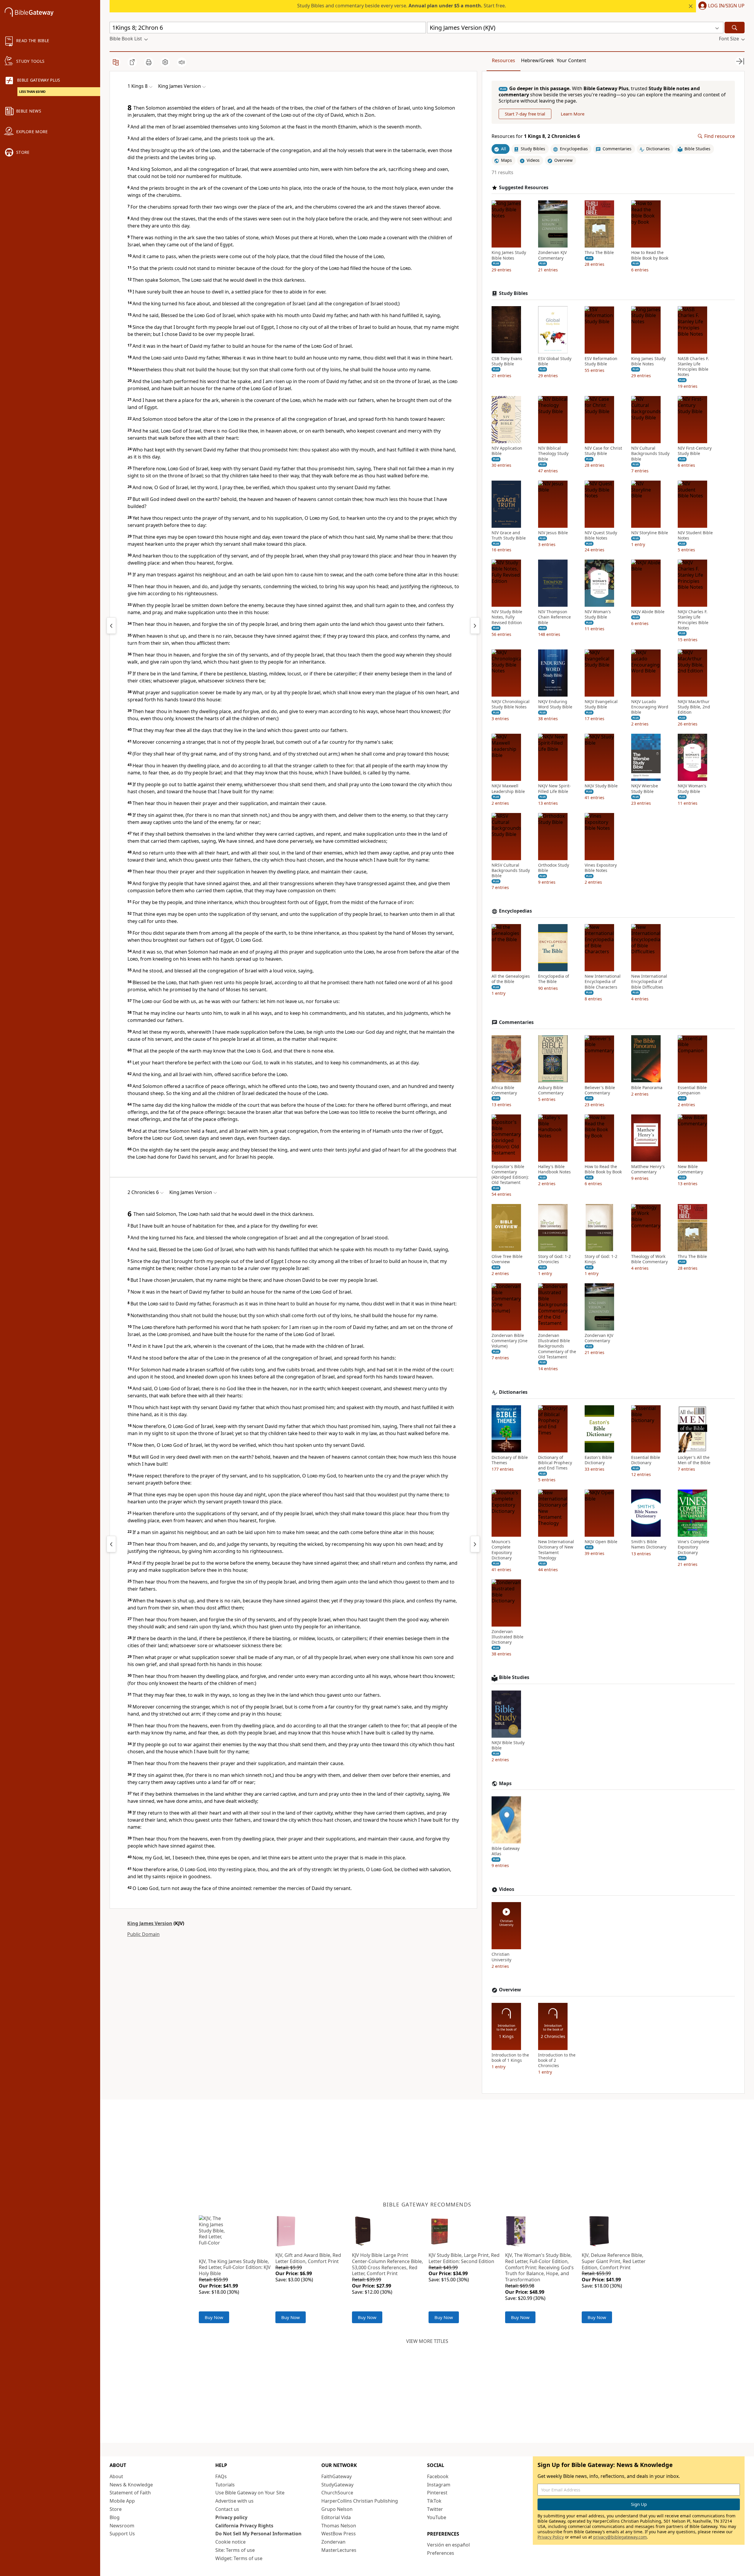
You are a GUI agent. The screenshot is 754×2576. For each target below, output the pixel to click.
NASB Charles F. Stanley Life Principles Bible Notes (693, 366)
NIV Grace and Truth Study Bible (509, 535)
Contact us (227, 2509)
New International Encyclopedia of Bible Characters (603, 982)
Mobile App (122, 2501)
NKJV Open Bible (601, 1542)
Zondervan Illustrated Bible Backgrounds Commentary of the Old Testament (557, 1346)
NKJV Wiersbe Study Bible (645, 789)
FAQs (221, 2476)
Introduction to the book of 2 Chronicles (557, 2060)
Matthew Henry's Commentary (648, 1169)
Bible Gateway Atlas (506, 1851)
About (116, 2476)
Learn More (573, 114)
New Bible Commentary (690, 1169)
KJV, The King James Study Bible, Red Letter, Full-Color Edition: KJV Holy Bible (235, 2267)
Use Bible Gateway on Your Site (250, 2493)
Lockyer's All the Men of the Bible (694, 1460)
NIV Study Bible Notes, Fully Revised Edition (507, 617)
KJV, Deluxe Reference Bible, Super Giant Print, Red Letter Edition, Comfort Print (614, 2261)
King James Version (150, 1923)
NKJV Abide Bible (648, 612)
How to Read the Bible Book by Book (650, 255)
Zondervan (333, 2542)
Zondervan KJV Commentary (552, 255)
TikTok (434, 2501)
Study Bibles (513, 293)
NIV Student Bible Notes (695, 535)
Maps (505, 1783)
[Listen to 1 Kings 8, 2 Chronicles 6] (182, 62)
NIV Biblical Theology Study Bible (553, 453)
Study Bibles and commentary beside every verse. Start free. (402, 6)
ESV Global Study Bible (555, 361)
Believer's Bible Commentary (600, 1090)
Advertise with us (234, 2501)
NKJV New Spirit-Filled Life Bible (554, 789)
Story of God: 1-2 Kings (601, 1259)
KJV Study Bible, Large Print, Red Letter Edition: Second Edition (464, 2258)
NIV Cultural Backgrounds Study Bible (650, 453)
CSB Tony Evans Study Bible (507, 361)
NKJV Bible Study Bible (508, 1745)
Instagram (439, 2485)
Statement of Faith (130, 2493)
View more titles (427, 2341)
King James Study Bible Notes (509, 255)
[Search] (735, 28)
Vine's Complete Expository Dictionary (693, 1547)
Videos (507, 1889)
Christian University (501, 1957)
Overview (510, 1990)
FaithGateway (337, 2476)
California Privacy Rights (244, 2526)
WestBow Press (339, 2534)
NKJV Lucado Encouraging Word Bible (650, 707)
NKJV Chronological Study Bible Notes (511, 704)
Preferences (441, 2553)
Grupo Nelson (337, 2509)
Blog (115, 2517)
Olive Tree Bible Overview (507, 1259)
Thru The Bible (599, 253)
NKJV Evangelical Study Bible (601, 704)
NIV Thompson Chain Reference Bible (554, 617)
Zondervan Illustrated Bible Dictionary (507, 1637)
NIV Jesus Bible (553, 533)
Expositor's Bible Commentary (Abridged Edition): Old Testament (510, 1175)
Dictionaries (513, 1392)
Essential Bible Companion (692, 1090)
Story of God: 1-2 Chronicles (554, 1259)
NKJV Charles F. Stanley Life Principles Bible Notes (693, 620)
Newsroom (122, 2526)
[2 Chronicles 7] (475, 1544)
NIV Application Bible (507, 451)
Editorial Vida (336, 2517)
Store (116, 2509)
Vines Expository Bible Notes (601, 868)
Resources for (536, 136)
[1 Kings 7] (111, 626)
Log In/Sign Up (726, 6)
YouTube (437, 2517)
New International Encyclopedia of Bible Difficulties (649, 982)
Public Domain (143, 1934)
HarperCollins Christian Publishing (360, 2501)
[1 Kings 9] (475, 626)
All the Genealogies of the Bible (511, 979)
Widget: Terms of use (239, 2558)
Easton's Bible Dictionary (598, 1460)
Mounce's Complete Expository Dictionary (502, 1550)
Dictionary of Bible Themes (510, 1460)
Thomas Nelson (339, 2526)
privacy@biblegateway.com (620, 2537)
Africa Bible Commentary (504, 1090)
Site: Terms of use (235, 2550)
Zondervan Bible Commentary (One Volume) (510, 1341)
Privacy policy (231, 2517)
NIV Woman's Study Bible (598, 614)
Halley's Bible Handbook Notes (554, 1169)
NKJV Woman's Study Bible (692, 789)
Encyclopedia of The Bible (554, 979)
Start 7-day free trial (525, 114)
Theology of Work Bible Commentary (649, 1259)
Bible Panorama (647, 1087)
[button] (720, 6)
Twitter (435, 2509)
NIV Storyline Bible (650, 533)
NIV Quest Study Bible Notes (601, 535)
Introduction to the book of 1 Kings (510, 2058)
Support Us (122, 2534)
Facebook (438, 2476)
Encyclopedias (515, 911)
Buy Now (214, 2317)
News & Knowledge (131, 2485)
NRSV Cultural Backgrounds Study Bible (511, 870)
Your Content (571, 60)
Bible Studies (514, 1677)
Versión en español (448, 2545)
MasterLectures (339, 2550)
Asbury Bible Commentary (551, 1090)
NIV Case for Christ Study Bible (603, 451)
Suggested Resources (524, 187)
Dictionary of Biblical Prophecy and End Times (555, 1463)
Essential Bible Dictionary (646, 1460)
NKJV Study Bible (601, 786)
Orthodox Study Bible (554, 868)
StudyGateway (337, 2485)
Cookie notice (230, 2542)
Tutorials (225, 2485)
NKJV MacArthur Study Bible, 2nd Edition (694, 707)
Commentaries (516, 1022)
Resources (504, 60)
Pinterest (437, 2493)
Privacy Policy (551, 2537)
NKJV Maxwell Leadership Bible (508, 789)
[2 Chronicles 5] (111, 1544)
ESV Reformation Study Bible (601, 361)
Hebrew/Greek (538, 60)
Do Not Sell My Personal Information (258, 2534)
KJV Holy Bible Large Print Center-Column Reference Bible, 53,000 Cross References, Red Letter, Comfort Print (387, 2264)
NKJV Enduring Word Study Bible (555, 704)
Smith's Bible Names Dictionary (649, 1544)
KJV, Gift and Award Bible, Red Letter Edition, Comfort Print (308, 2258)
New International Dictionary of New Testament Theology (556, 1550)
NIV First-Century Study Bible (695, 451)
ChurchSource (337, 2493)
